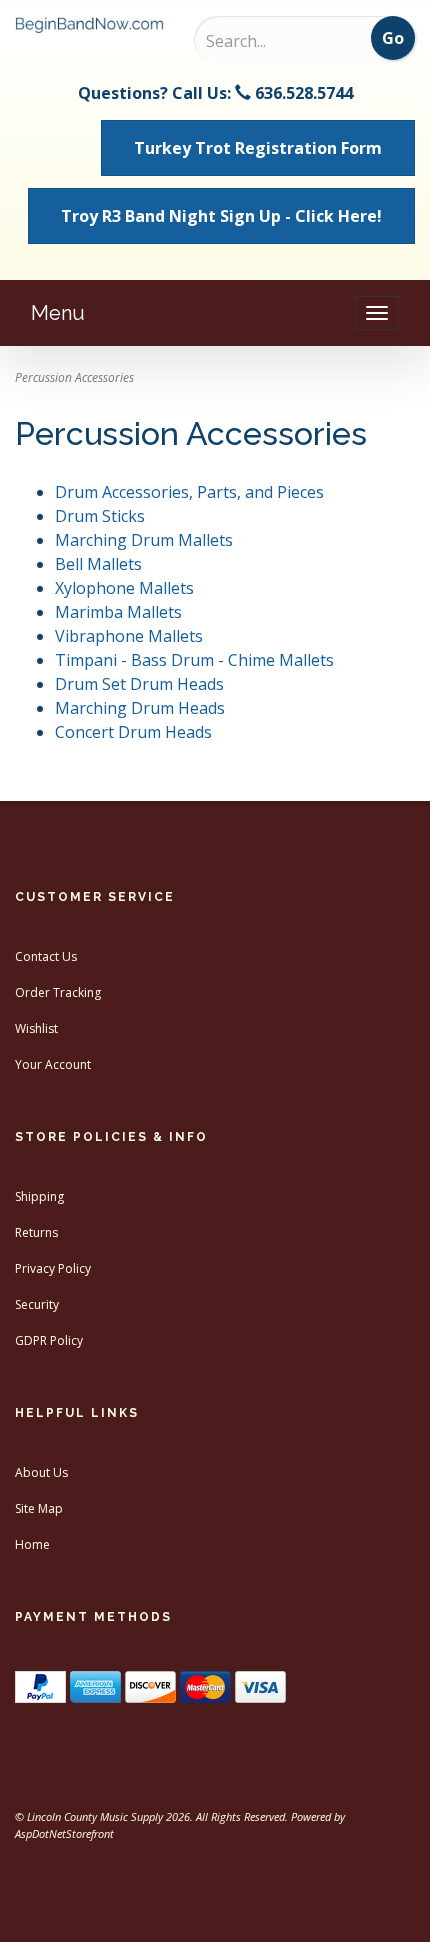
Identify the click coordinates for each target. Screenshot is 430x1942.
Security (37, 1304)
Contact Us (46, 956)
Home (32, 1544)
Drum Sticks (100, 516)
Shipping (39, 1196)
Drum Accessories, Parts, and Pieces (189, 492)
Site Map (39, 1508)
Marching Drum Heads (140, 708)
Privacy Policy (53, 1268)
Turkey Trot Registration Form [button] (258, 148)
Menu (58, 313)
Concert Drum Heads (133, 732)
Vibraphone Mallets (129, 636)
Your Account (53, 1064)
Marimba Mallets (118, 612)
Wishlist (36, 1028)
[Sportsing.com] (89, 24)
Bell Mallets (98, 564)
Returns (36, 1232)
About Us (41, 1472)
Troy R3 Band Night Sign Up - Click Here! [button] (221, 216)
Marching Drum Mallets (144, 540)
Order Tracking (58, 992)
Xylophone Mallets (124, 588)
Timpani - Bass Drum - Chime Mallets (194, 660)
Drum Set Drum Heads (139, 684)
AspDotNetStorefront (64, 1833)
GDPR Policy (49, 1340)
